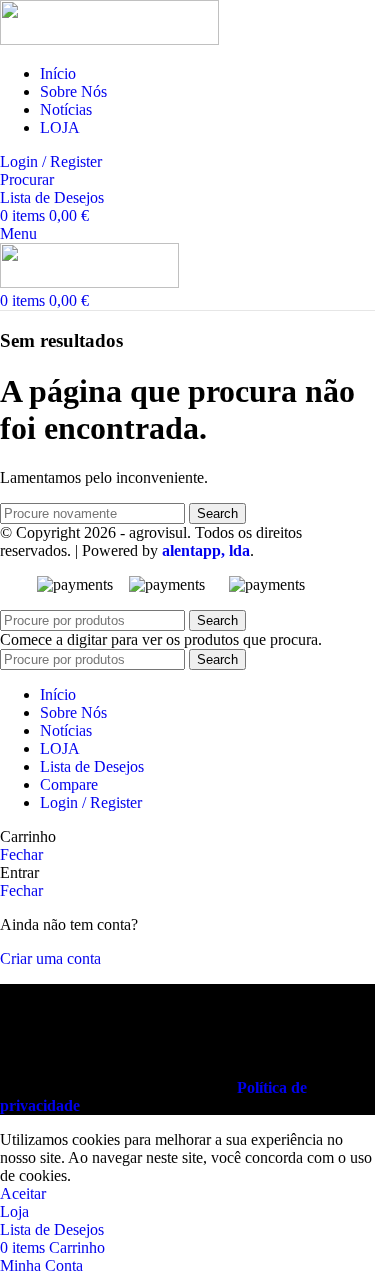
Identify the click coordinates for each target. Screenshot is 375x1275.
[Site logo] (109, 39)
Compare (69, 784)
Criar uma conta (50, 958)
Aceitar (23, 1193)
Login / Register (91, 802)
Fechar (21, 854)
